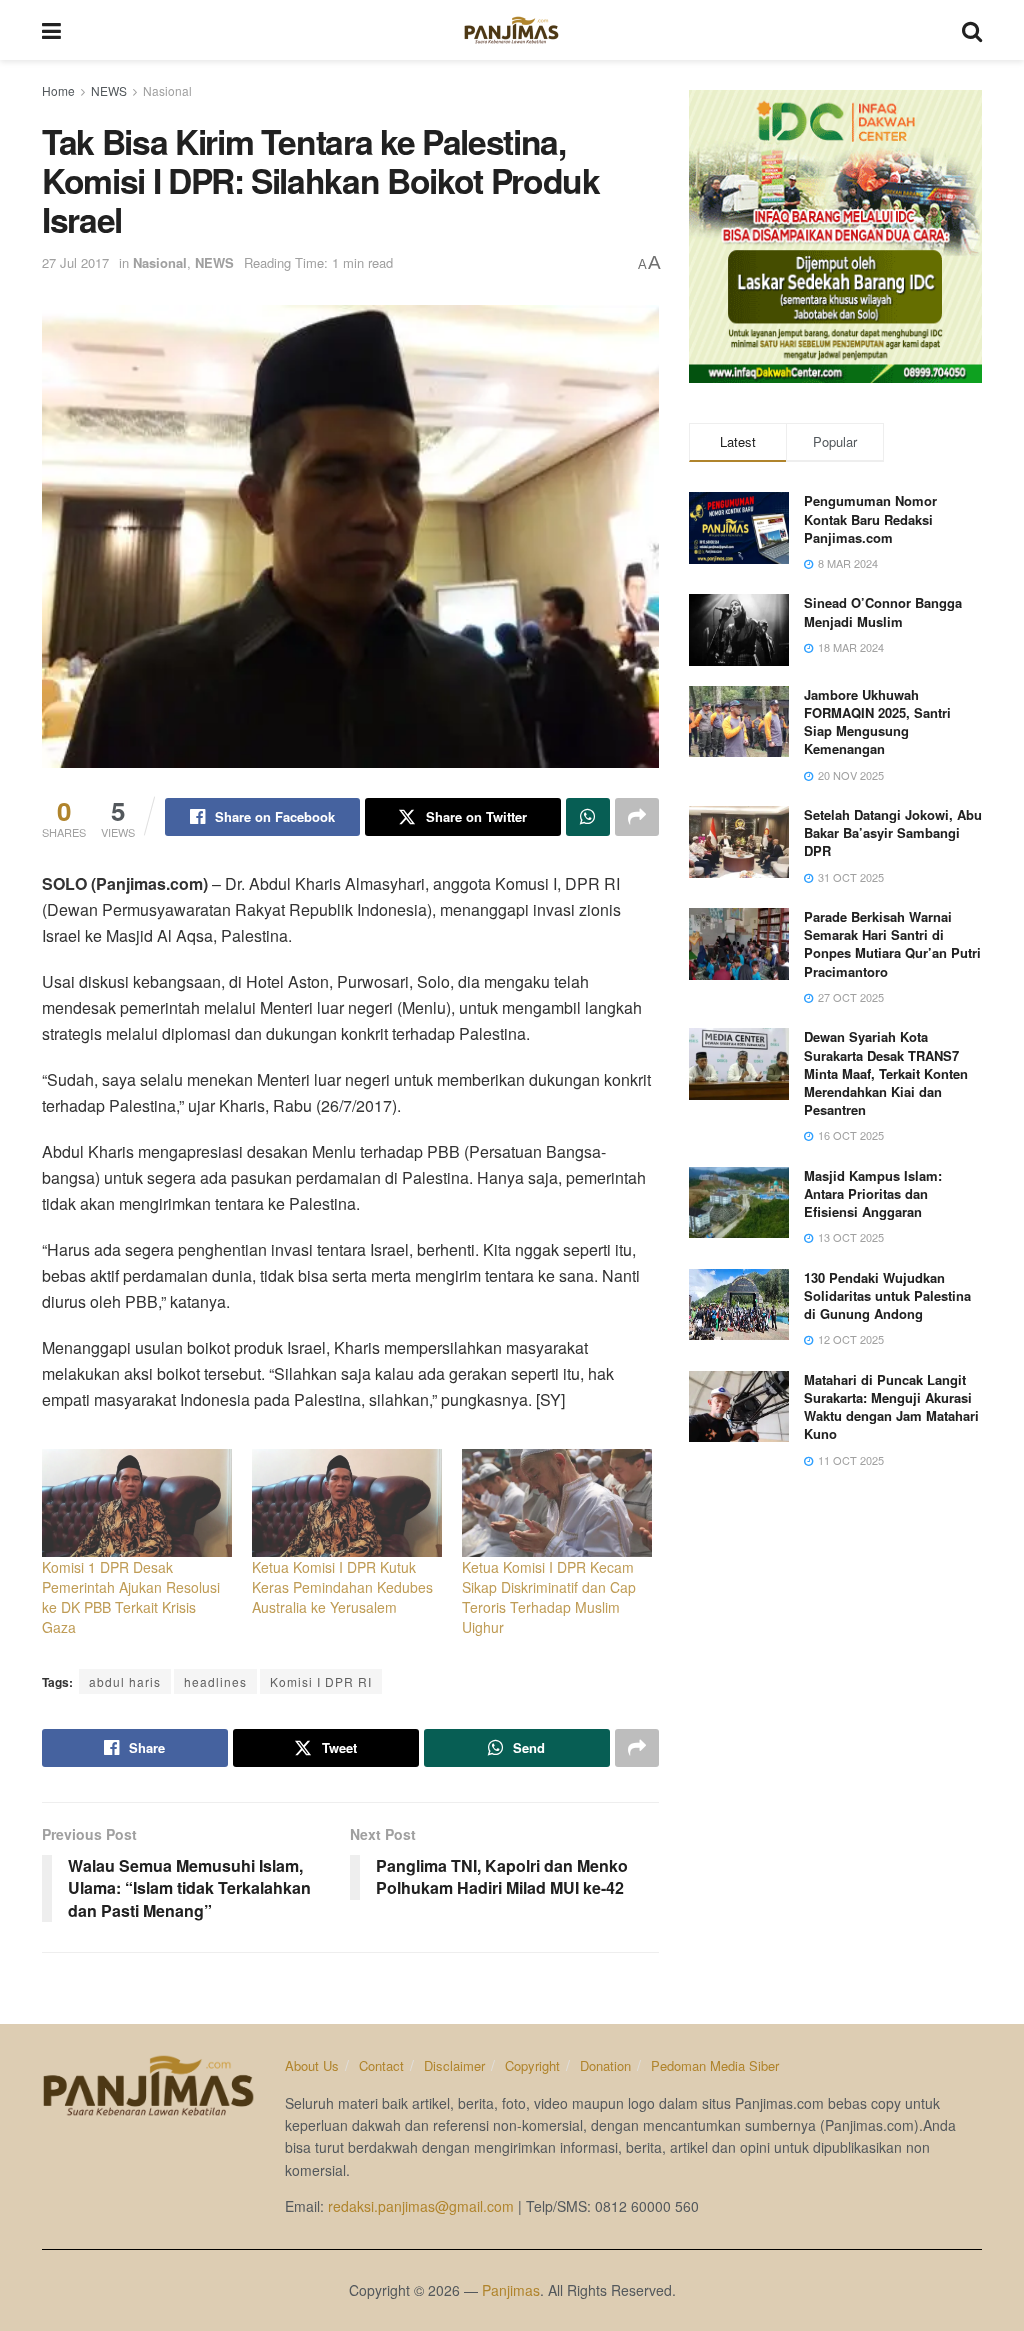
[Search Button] (972, 30)
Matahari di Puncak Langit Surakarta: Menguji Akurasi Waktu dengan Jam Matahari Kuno (891, 1407)
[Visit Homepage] (511, 30)
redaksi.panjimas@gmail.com (421, 2206)
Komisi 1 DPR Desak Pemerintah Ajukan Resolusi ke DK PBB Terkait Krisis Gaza (131, 1597)
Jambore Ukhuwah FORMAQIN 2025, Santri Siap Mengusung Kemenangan (877, 722)
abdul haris (125, 1681)
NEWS (109, 90)
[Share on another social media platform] (637, 817)
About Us (312, 2065)
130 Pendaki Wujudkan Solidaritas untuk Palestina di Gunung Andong (887, 1295)
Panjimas (511, 2290)
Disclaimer (454, 2065)
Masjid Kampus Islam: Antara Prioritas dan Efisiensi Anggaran (873, 1193)
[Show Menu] (51, 30)
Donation (605, 2065)
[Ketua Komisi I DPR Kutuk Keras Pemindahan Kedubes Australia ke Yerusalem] (347, 1503)
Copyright (532, 2065)
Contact (381, 2065)
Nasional (167, 90)
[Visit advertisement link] (835, 236)
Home (58, 90)
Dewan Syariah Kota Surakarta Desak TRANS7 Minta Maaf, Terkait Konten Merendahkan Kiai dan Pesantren (886, 1073)
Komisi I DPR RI (321, 1681)
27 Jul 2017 (75, 262)
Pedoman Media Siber (715, 2065)
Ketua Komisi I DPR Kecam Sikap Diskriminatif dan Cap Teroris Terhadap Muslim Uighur (549, 1597)
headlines (215, 1681)
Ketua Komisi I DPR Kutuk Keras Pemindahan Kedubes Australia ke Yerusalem (342, 1587)
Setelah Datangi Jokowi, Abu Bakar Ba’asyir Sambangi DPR (893, 832)
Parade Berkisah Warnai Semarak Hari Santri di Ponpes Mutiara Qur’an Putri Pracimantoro (892, 944)
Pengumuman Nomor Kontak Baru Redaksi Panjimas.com (870, 518)
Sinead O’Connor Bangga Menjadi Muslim (883, 611)
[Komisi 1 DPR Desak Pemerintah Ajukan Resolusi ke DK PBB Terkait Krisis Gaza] (137, 1503)
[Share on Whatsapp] (588, 817)
